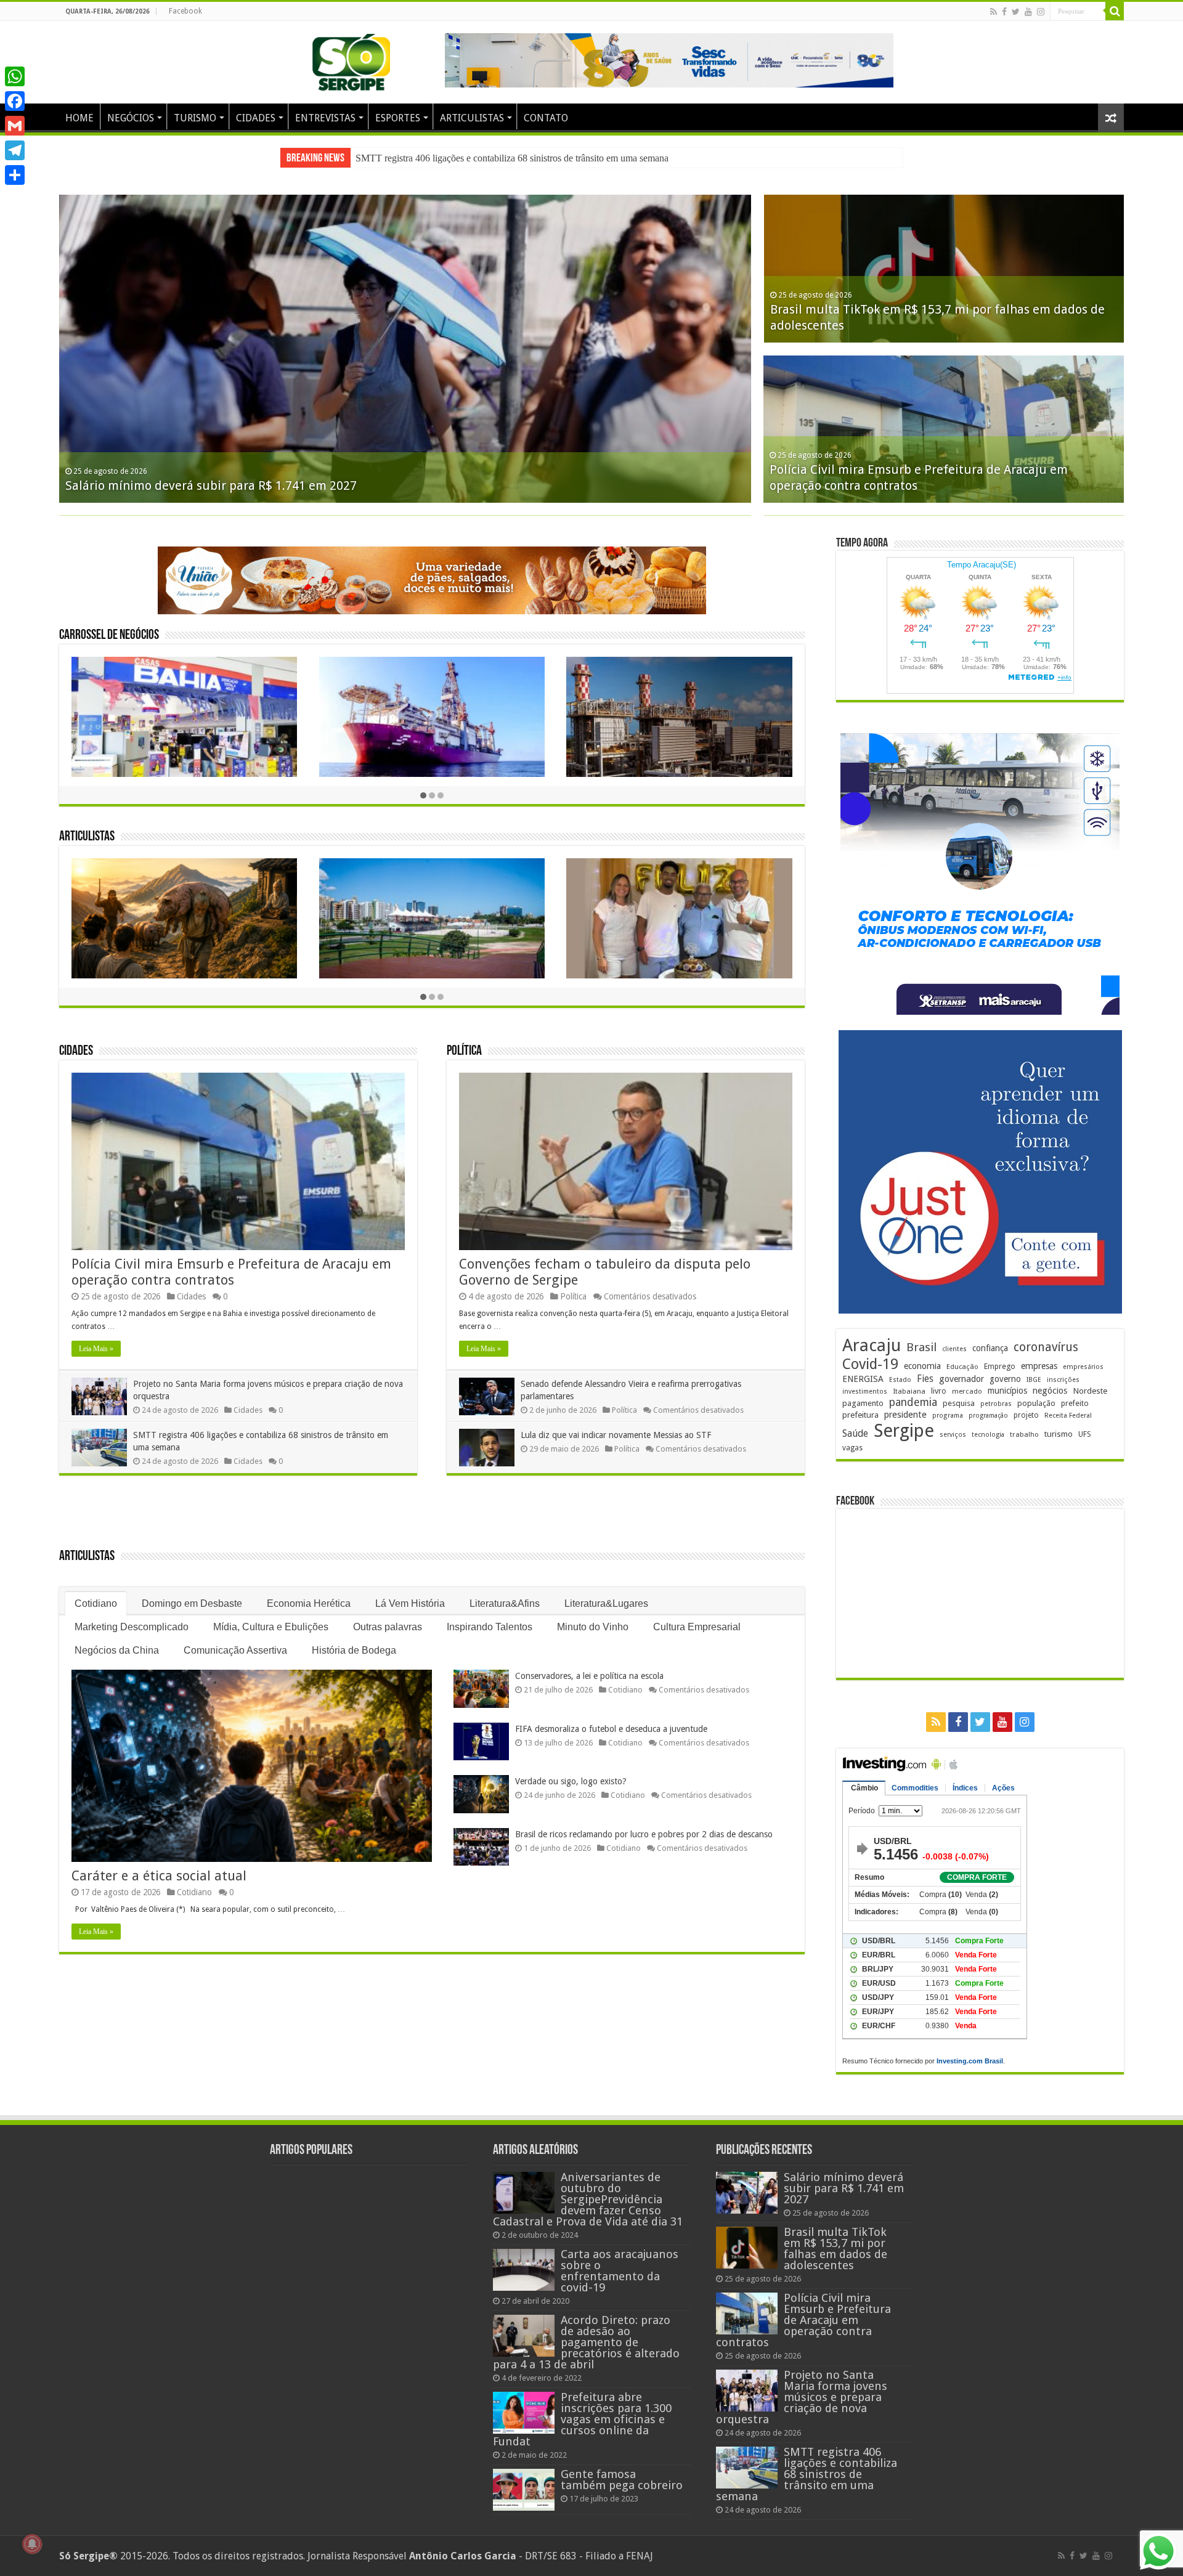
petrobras (996, 1404)
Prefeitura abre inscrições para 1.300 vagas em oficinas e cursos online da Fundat (582, 2419)
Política (464, 1051)
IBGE (1034, 1380)
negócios (1050, 1391)
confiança (990, 1348)
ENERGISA (863, 1379)
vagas (852, 1448)
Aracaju (872, 1345)
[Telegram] (15, 150)
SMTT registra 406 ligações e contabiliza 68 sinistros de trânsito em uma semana (807, 2474)
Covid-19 (870, 1364)
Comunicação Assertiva (235, 1650)
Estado (900, 1380)
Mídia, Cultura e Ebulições (271, 1627)
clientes (954, 1349)
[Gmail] (15, 126)
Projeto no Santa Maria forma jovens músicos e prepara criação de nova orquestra (802, 2397)
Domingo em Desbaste (192, 1603)
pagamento (863, 1403)
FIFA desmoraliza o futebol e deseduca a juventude (611, 1729)
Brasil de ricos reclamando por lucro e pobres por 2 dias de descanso (644, 1834)
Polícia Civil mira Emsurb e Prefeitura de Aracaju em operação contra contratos (231, 1272)
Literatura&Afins (505, 1603)
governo (1005, 1379)
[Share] (15, 175)
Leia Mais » (96, 1349)
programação (988, 1416)
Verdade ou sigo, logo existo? (571, 1781)
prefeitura (860, 1415)
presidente (905, 1415)
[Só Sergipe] (351, 60)
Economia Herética (309, 1603)
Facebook (185, 11)
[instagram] (1041, 12)
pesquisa (959, 1403)
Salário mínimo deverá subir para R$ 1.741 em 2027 (457, 158)
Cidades (76, 1051)
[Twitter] (1016, 12)
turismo (1059, 1434)
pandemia (913, 1402)
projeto (1026, 1415)
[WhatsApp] (15, 76)
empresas (1039, 1366)
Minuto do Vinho (593, 1627)
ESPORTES (398, 118)
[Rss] (994, 12)
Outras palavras (388, 1627)
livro (939, 1391)
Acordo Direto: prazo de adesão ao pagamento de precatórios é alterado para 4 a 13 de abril (586, 2342)
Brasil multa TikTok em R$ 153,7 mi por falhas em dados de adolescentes (835, 2249)
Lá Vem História (410, 1603)
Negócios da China (117, 1650)
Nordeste (1090, 1391)
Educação (962, 1367)
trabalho (1024, 1434)
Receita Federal (1068, 1416)
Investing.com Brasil (970, 2061)
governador (961, 1379)
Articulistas (87, 837)
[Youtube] (1028, 12)
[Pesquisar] (1115, 11)
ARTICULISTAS (472, 118)
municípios (1007, 1391)
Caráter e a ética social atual (159, 1876)
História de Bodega (354, 1650)
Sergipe (904, 1431)
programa (948, 1416)
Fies (925, 1379)
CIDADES (256, 118)
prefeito (1075, 1403)
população (1036, 1403)
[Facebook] (1004, 12)
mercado (967, 1391)
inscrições (1063, 1380)
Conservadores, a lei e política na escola (589, 1676)
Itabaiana (909, 1391)
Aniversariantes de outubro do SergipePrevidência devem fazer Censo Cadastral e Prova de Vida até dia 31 (588, 2199)
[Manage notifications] (32, 2544)
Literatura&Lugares (606, 1603)
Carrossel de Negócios (109, 636)
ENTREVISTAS (325, 118)
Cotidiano (96, 1603)
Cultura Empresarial (697, 1627)
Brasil (921, 1347)
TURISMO (195, 118)
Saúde (855, 1433)
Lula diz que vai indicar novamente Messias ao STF (616, 1435)
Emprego (1000, 1366)
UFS (1085, 1434)
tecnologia (988, 1435)
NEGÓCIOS (131, 118)
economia (922, 1366)
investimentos (865, 1392)
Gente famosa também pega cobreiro (622, 2480)
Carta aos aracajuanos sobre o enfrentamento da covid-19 (620, 2271)
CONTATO (546, 118)
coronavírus (1046, 1347)
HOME (79, 118)
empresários (1083, 1367)
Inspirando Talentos (490, 1627)
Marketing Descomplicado (132, 1627)
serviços (953, 1435)
